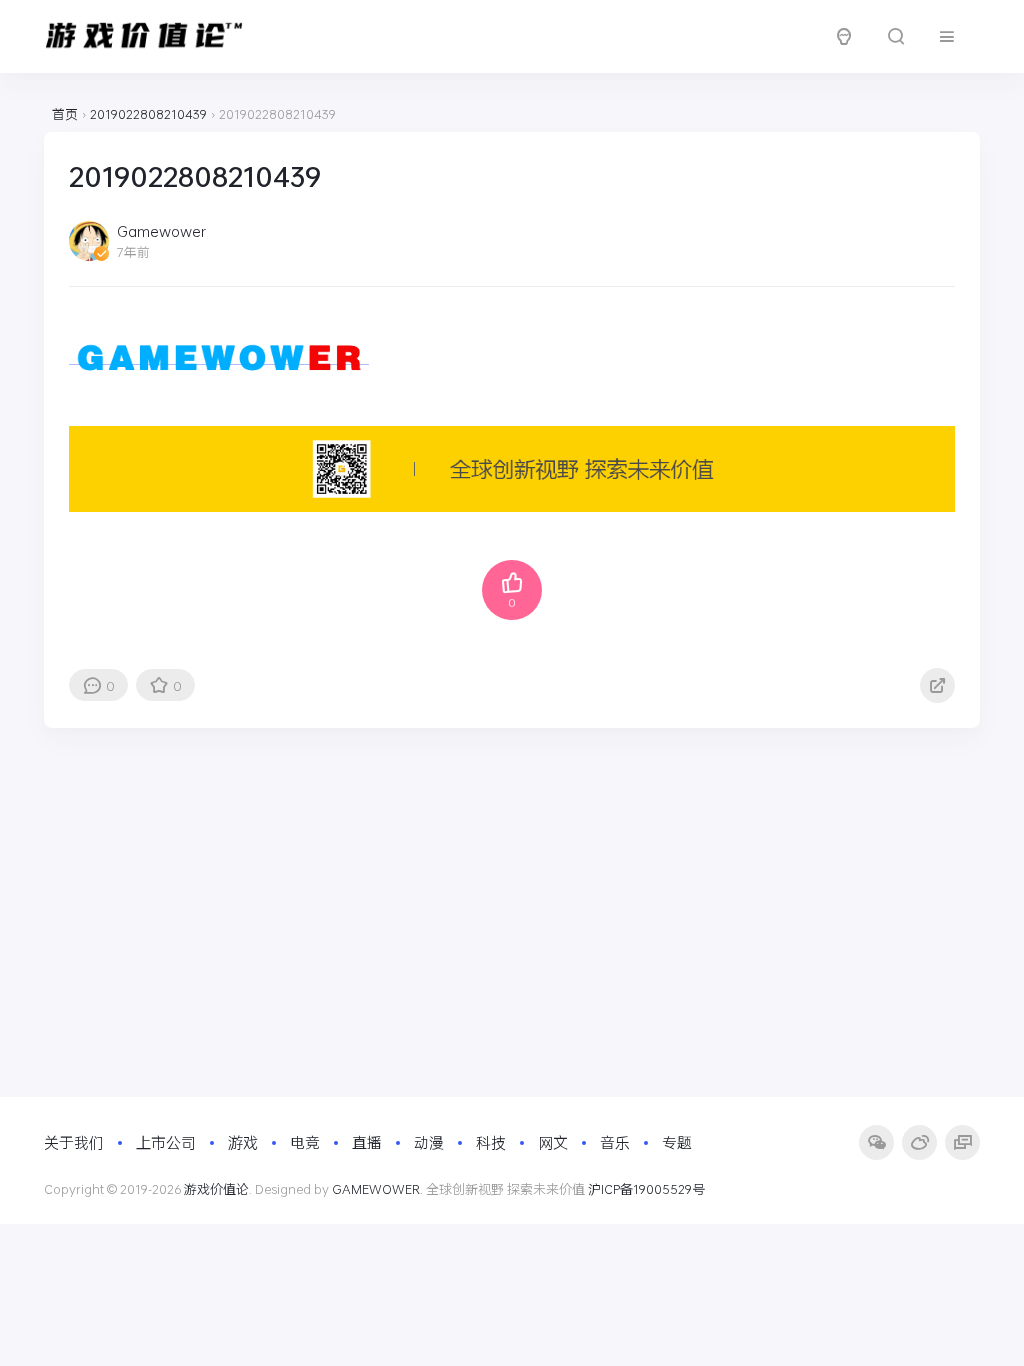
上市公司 (166, 1142)
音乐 (615, 1142)
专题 (677, 1142)
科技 (491, 1142)
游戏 (243, 1142)
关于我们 (74, 1142)
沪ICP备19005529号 (646, 1189)
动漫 (429, 1142)
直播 (367, 1142)
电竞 (305, 1142)
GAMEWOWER (376, 1189)
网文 (553, 1142)
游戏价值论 (216, 1189)
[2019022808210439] (219, 354)
